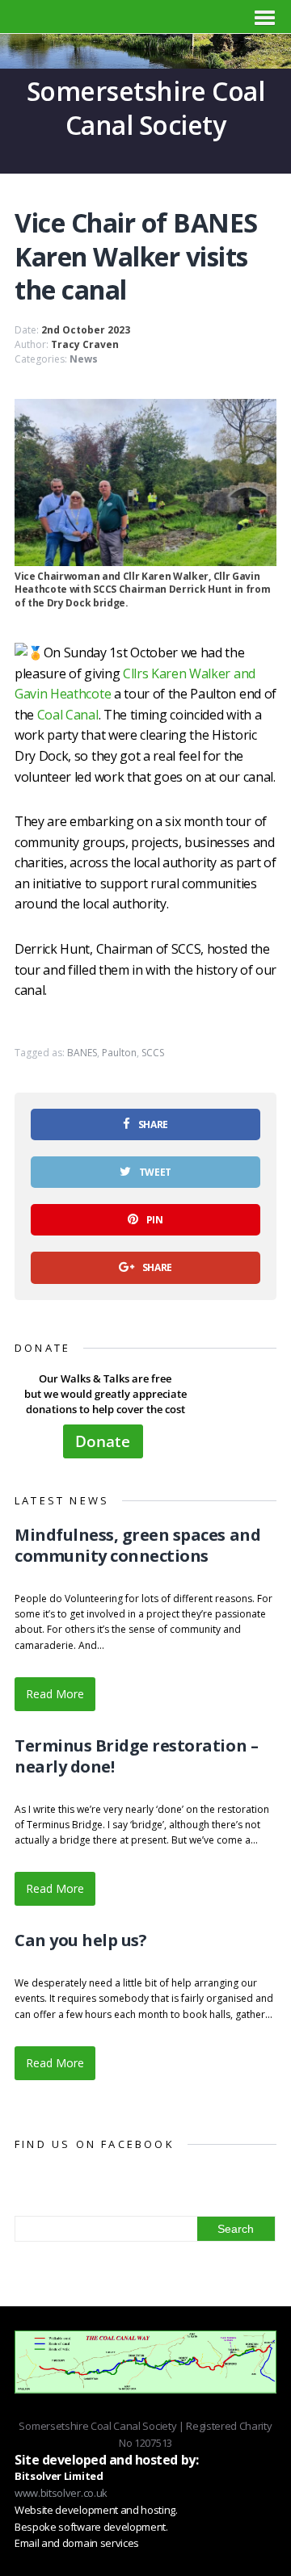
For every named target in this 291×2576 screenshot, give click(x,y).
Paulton (119, 1053)
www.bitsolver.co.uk (61, 2493)
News (84, 359)
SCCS (153, 1053)
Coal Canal (68, 715)
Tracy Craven (85, 344)
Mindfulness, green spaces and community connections (137, 1545)
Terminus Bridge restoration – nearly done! (136, 1756)
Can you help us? (80, 1940)
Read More (55, 1694)
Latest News (62, 1500)
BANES (82, 1053)
